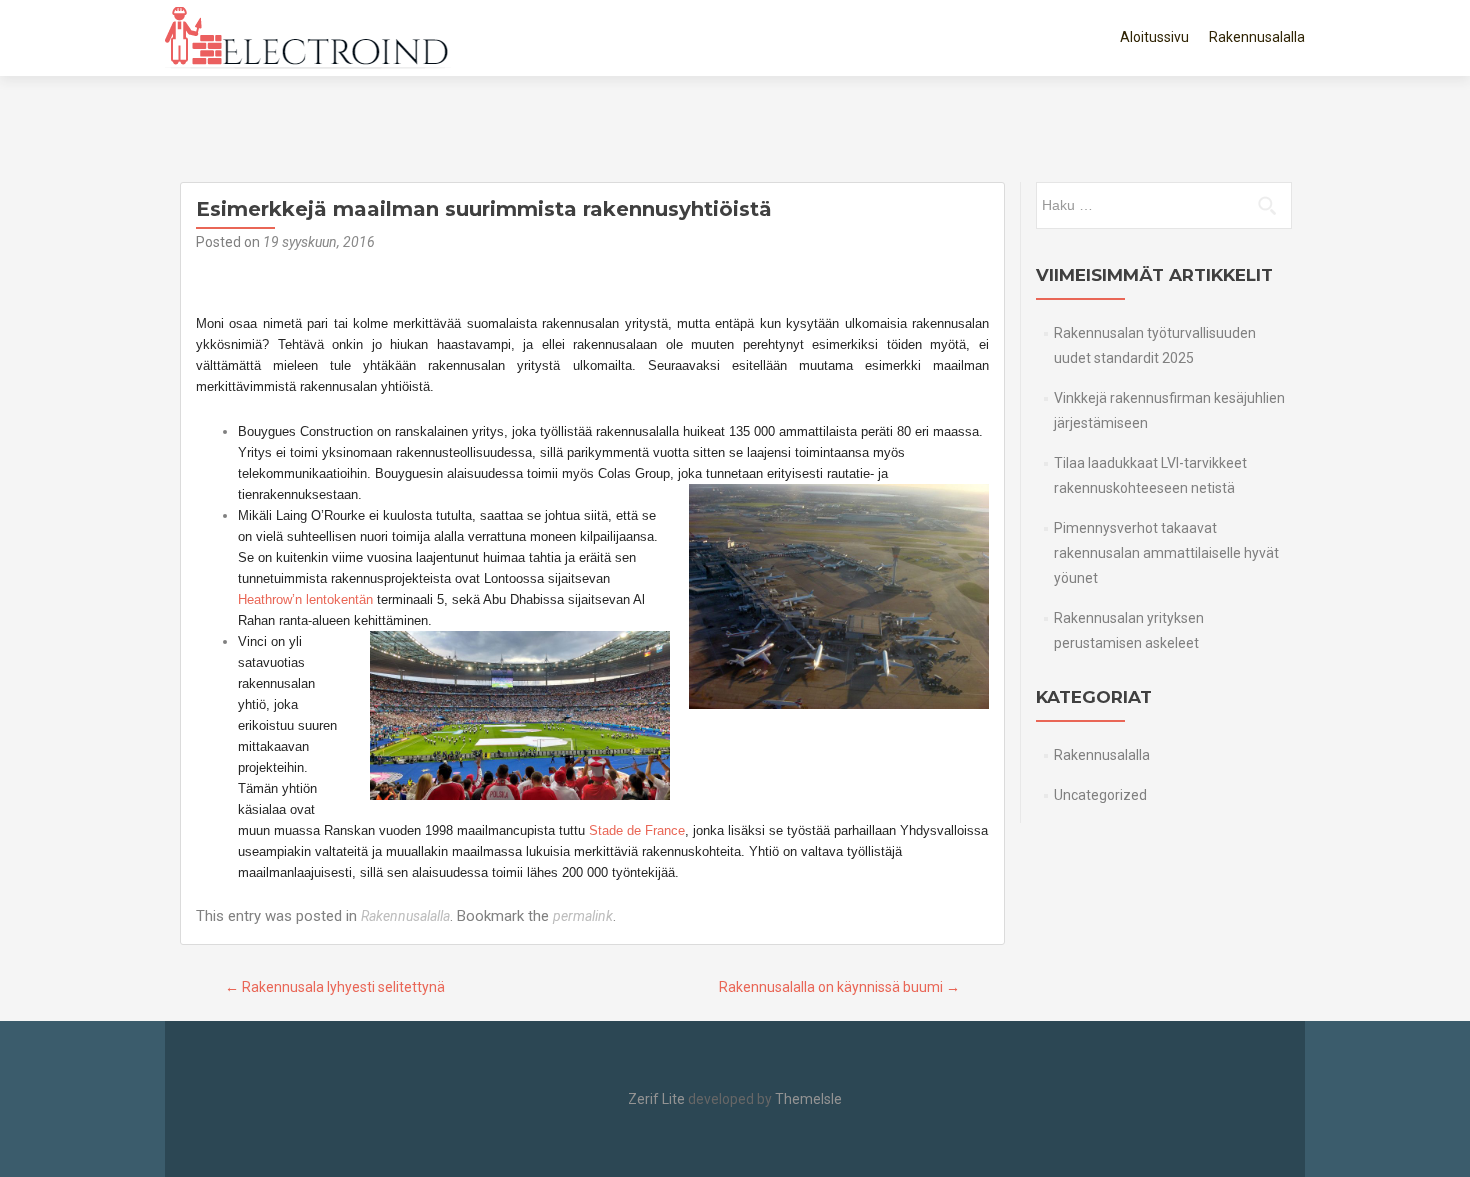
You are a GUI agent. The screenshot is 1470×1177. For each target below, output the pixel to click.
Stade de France (637, 830)
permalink (583, 916)
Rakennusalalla (1257, 37)
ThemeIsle (808, 1099)
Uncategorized (1100, 795)
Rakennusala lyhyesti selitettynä (335, 987)
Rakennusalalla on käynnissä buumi (839, 987)
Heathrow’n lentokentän (305, 599)
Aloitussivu (1154, 37)
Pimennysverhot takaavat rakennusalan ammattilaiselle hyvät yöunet (1166, 553)
